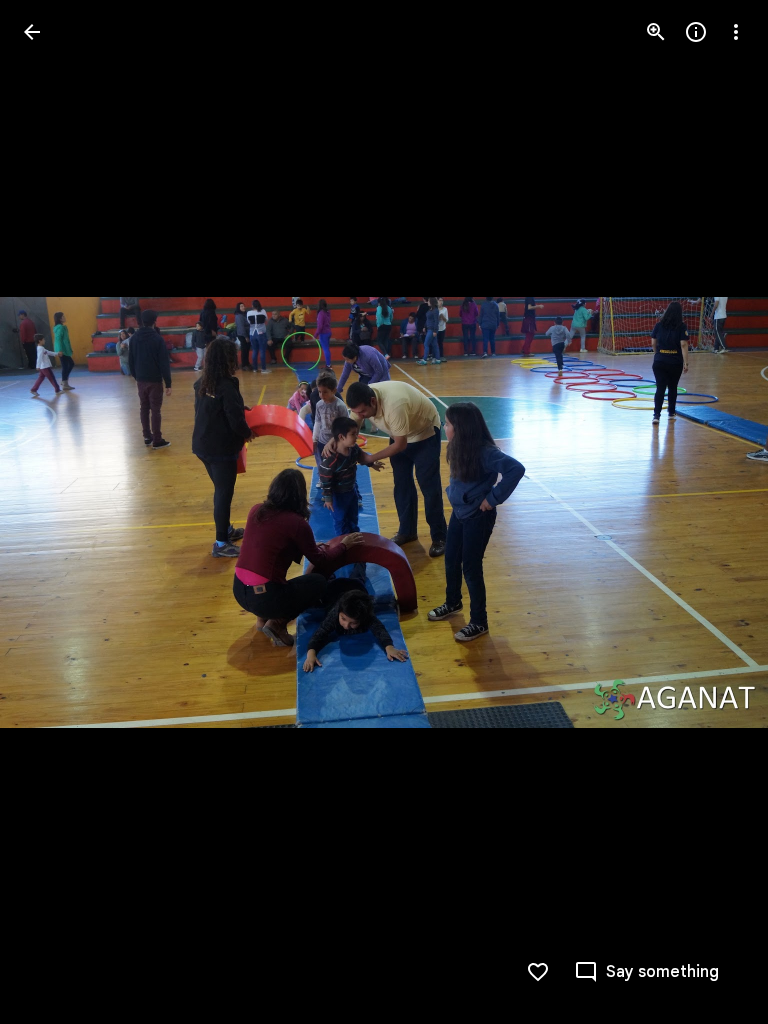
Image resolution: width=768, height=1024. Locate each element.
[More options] (736, 32)
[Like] (538, 972)
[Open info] (696, 32)
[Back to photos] (32, 32)
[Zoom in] (656, 32)
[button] (712, 512)
